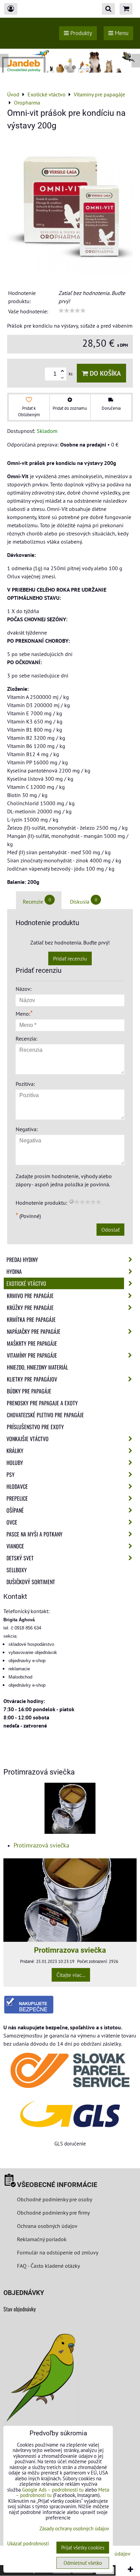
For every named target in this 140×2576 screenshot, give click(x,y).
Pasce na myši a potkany (34, 1534)
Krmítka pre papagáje (31, 1320)
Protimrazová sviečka (41, 1845)
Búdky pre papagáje (29, 1391)
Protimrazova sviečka (70, 1950)
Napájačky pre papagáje (34, 1331)
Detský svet (20, 1558)
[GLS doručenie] (70, 2114)
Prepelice (17, 1498)
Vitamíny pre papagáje (32, 1355)
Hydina (14, 1271)
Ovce (12, 1522)
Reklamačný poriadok (42, 2239)
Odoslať (110, 1230)
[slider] (72, 311)
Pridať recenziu (70, 958)
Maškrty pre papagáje (32, 1343)
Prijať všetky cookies (83, 2548)
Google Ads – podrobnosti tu (53, 2490)
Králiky (15, 1451)
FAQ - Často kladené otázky (48, 2266)
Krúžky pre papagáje (30, 1308)
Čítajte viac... (71, 1975)
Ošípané (15, 1510)
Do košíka (104, 373)
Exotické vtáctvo (26, 1283)
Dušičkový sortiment (31, 1582)
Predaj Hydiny (22, 1260)
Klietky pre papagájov (32, 1379)
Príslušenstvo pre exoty (35, 1427)
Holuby (15, 1463)
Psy (11, 1474)
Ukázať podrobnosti (28, 2544)
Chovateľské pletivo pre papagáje (45, 1415)
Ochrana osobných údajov (47, 2226)
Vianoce (15, 1546)
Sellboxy (17, 1570)
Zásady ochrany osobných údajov (74, 2528)
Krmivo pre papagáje (30, 1296)
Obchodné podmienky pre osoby (55, 2199)
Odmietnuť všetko (83, 2563)
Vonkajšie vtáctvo (28, 1439)
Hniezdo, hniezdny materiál (37, 1367)
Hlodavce (17, 1486)
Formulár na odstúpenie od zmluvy (57, 2252)
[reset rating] (71, 1201)
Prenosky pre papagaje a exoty (42, 1403)
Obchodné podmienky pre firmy (53, 2213)
